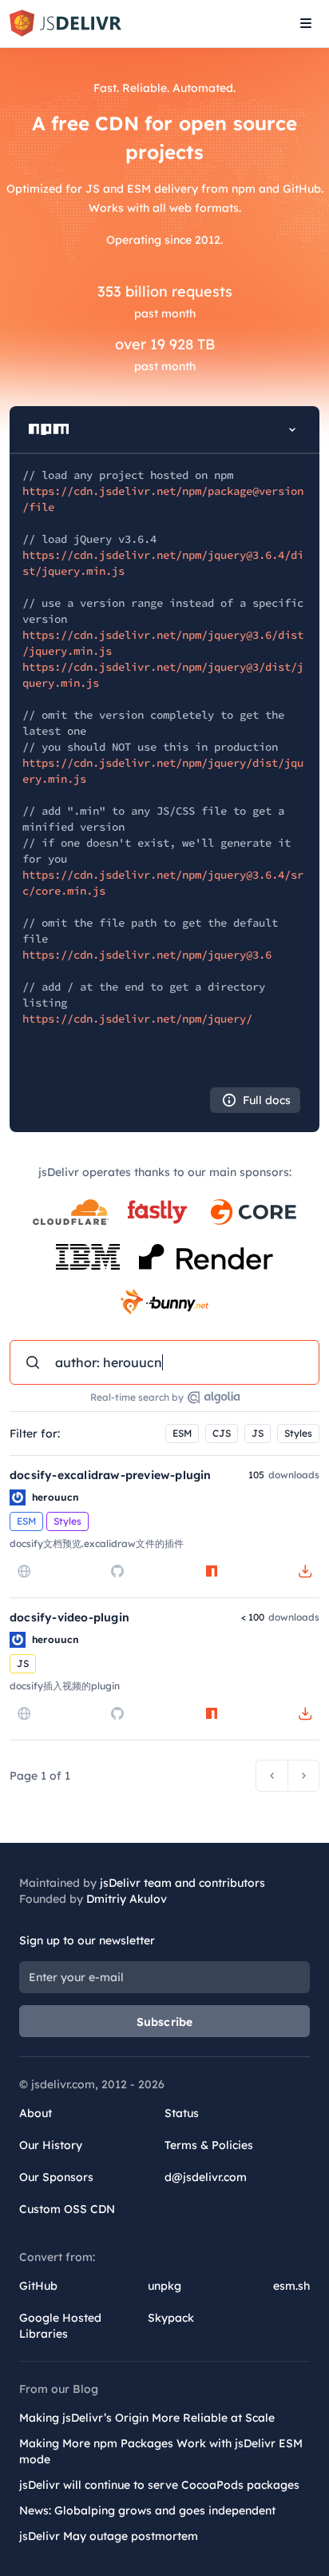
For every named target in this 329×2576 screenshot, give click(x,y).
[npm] (212, 1571)
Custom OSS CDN (67, 2209)
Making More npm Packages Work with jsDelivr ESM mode (161, 2451)
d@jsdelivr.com (206, 2177)
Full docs (267, 1100)
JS (258, 1433)
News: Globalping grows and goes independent (147, 2510)
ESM (182, 1433)
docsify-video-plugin (69, 1617)
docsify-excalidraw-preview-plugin (111, 1475)
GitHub (38, 2286)
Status (182, 2113)
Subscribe (165, 2022)
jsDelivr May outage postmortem (109, 2536)
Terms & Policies (209, 2145)
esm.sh (291, 2286)
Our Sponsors (56, 2177)
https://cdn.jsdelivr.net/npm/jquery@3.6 (147, 955)
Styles (298, 1433)
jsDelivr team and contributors (182, 1883)
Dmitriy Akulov (127, 1899)
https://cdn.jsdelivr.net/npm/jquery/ (137, 1019)
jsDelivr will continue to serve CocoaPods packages (159, 2485)
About (36, 2113)
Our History (51, 2145)
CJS (222, 1433)
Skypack (171, 2318)
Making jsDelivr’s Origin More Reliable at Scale (147, 2418)
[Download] (305, 1571)
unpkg (164, 2286)
